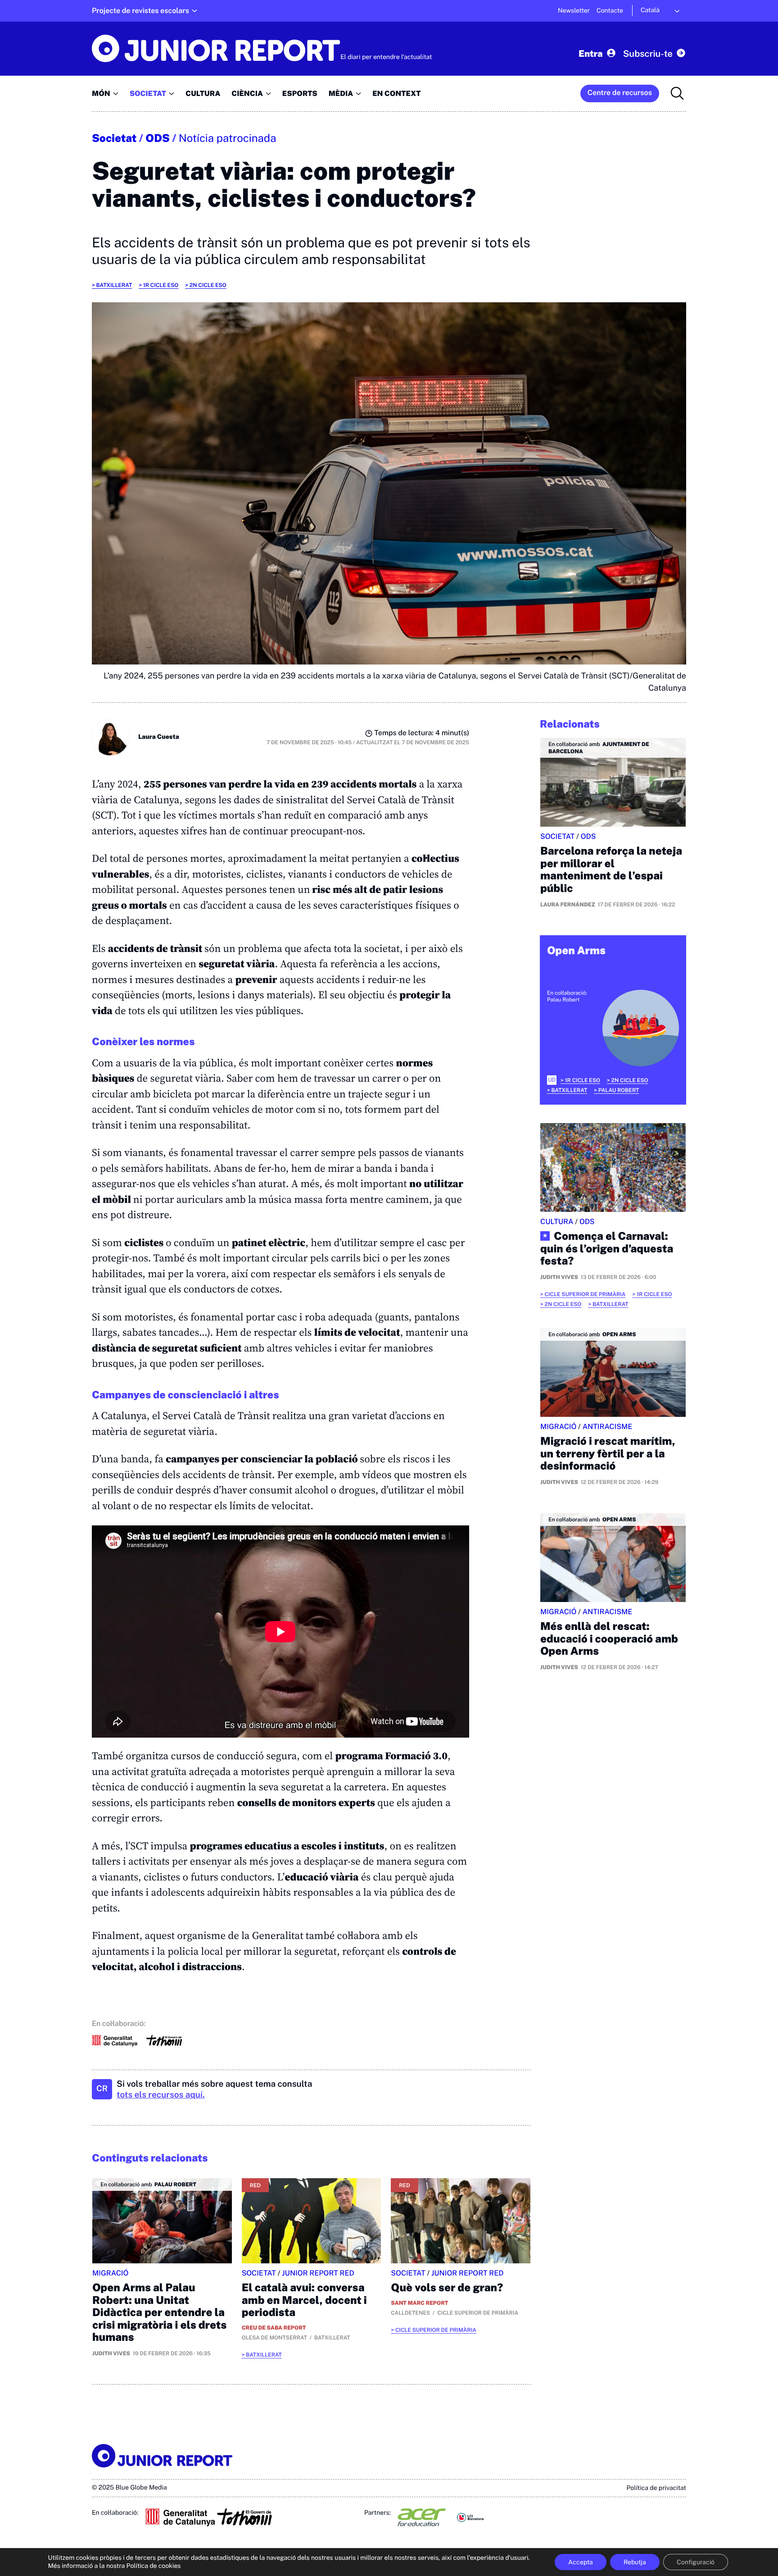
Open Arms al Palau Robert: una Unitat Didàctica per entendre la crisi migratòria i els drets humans (159, 2312)
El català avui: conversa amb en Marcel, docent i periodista (304, 2300)
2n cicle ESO (208, 285)
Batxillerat (114, 285)
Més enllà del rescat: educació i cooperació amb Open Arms (609, 1639)
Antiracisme (608, 1427)
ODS (158, 138)
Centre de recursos (620, 93)
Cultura (557, 1222)
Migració (110, 2273)
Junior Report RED (318, 2273)
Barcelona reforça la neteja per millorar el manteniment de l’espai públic (611, 870)
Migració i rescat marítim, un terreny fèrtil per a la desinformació (608, 1454)
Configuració (696, 2562)
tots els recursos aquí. (161, 2095)
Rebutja (635, 2562)
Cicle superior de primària (436, 2330)
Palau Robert (619, 1090)
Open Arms (576, 951)
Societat (114, 138)
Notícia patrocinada (228, 138)
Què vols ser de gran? (447, 2288)
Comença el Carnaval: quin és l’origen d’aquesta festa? (607, 1249)
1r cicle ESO (161, 285)
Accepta (581, 2562)
